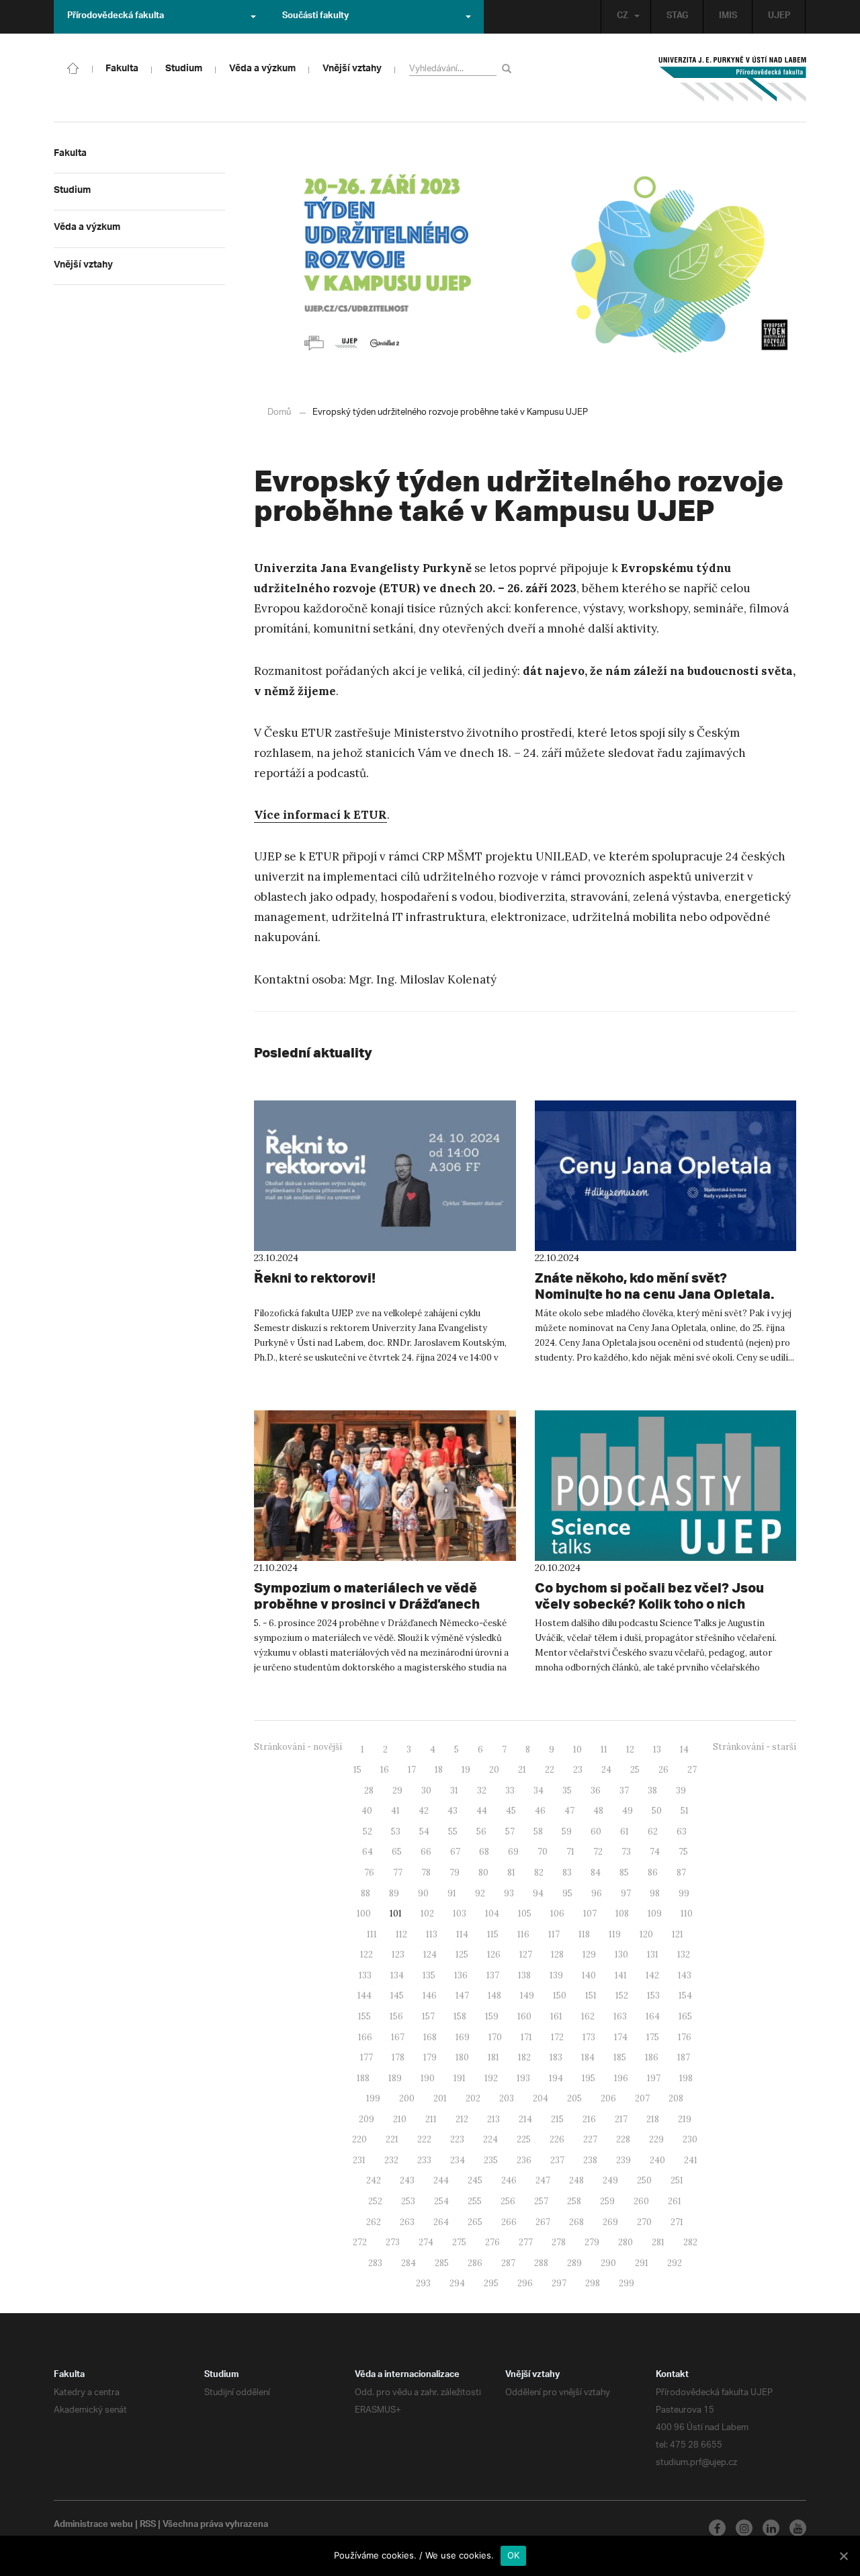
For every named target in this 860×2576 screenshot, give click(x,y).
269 (610, 2222)
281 (658, 2242)
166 (365, 2037)
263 (407, 2222)
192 (491, 2078)
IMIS (728, 17)
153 (653, 1996)
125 (462, 1955)
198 (686, 2078)
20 (494, 1770)
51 (685, 1811)
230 (690, 2139)
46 (540, 1811)
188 (363, 2078)
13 (657, 1749)
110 (687, 1914)
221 (392, 2139)
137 (493, 1975)
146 (430, 1996)
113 (432, 1934)
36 (596, 1790)
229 (656, 2139)
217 (621, 2119)
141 (621, 1975)
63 (682, 1832)
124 (430, 1955)
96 (597, 1893)
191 (460, 2078)
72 (598, 1852)
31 (454, 1790)
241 (691, 2160)
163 (620, 2016)
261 (675, 2201)
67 (455, 1852)
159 (492, 2016)
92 (480, 1893)
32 (482, 1790)
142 (652, 1975)
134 (397, 1975)
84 (596, 1873)
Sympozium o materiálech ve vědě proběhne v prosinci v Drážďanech (367, 1596)
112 (401, 1934)
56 (481, 1832)
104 (492, 1914)
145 (397, 1996)
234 (458, 2160)
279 (592, 2242)
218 (653, 2119)
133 (365, 1975)
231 (359, 2160)
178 (398, 2057)
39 (681, 1790)
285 (442, 2263)
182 (524, 2057)
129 (589, 1955)
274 (426, 2242)
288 (541, 2263)
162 (588, 2016)
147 (462, 1996)
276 (492, 2242)
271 (677, 2222)
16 (385, 1770)
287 (508, 2263)
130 (621, 1955)
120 (646, 1934)
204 (541, 2098)
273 (393, 2242)
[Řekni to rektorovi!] (385, 1176)
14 (684, 1749)
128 (557, 1955)
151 (591, 1996)
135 (429, 1975)
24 (606, 1770)
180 (462, 2057)
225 (524, 2139)
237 (557, 2160)
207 (642, 2098)
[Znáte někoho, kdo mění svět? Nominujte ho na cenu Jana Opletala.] (666, 1176)
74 (655, 1852)
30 (426, 1790)
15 (357, 1770)
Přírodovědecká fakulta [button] (116, 17)
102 (427, 1914)
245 (475, 2180)
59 (567, 1832)
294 (457, 2283)
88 (365, 1893)
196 (621, 2078)
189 (395, 2078)
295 (491, 2283)
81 (511, 1873)
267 (543, 2222)
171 (526, 2037)
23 (578, 1770)
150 (560, 1996)
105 (525, 1914)
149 (527, 1996)
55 (453, 1832)
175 (653, 2037)
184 (588, 2057)
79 (455, 1873)
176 (685, 2037)
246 (509, 2180)
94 (538, 1893)
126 (494, 1955)
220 (359, 2139)
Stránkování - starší (755, 1747)
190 (428, 2078)
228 (623, 2139)
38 (652, 1790)
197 (654, 2078)
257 (541, 2201)
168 (430, 2037)
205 (574, 2098)
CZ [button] (622, 17)
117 (554, 1934)
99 (684, 1893)
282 (690, 2242)
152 (622, 1996)
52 (368, 1832)
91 (452, 1893)
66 (426, 1852)
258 (574, 2201)
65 (397, 1852)
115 (493, 1934)
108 (622, 1914)
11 (604, 1749)
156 (396, 2016)
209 (367, 2119)
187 (684, 2057)
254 (441, 2201)
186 (652, 2057)
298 (593, 2283)
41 (395, 1811)
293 (423, 2283)
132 (684, 1955)
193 (523, 2078)
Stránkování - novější (298, 1747)
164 (653, 2016)
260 (641, 2201)
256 (508, 2201)
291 (642, 2263)
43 (453, 1811)
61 (625, 1832)
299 (627, 2283)
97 (626, 1893)
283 (375, 2263)
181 (493, 2057)
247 (543, 2180)
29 (397, 1790)
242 (374, 2180)
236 (524, 2160)
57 (510, 1832)
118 (584, 1934)
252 (375, 2201)
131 (653, 1955)
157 (428, 2016)
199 (373, 2098)
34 (539, 1790)
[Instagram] (744, 2528)
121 (678, 1934)
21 (522, 1770)
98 (655, 1893)
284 (408, 2263)
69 (513, 1852)
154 (685, 1996)
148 (494, 1996)
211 (431, 2119)
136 (461, 1975)
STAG (677, 17)
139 (556, 1975)
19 (466, 1770)
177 (367, 2057)
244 (441, 2180)
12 (630, 1749)
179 (430, 2057)
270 (644, 2222)
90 (423, 1893)
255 (475, 2201)
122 (367, 1955)
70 (543, 1852)
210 (400, 2119)
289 (574, 2263)
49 (628, 1811)
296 (525, 2283)
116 (523, 1934)
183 (556, 2057)
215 (557, 2119)
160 (524, 2016)
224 (490, 2139)
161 (556, 2016)
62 (653, 1832)
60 (596, 1832)
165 (685, 2016)
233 (424, 2160)
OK (514, 2555)
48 (598, 1811)
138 (524, 1975)
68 (484, 1852)
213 (493, 2119)
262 (374, 2222)
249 (610, 2180)
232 (391, 2160)
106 (557, 1914)
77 (398, 1873)
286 (475, 2263)
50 (657, 1811)
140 (589, 1975)
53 (396, 1832)
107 (590, 1914)
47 (569, 1811)
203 (507, 2098)
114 (462, 1934)
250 (644, 2180)
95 (567, 1893)
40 (367, 1811)
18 (439, 1770)
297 (559, 2283)
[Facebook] (717, 2528)
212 (462, 2119)
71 (570, 1852)
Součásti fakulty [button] (315, 17)
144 (364, 1996)
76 (369, 1873)
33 (510, 1790)
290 (608, 2263)
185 (620, 2057)
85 (624, 1873)
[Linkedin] (771, 2528)
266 (509, 2222)
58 (538, 1832)
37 (624, 1790)
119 (615, 1934)
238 (590, 2160)
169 (463, 2037)
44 (482, 1811)
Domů (279, 412)
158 (460, 2016)
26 (663, 1770)
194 (556, 2078)
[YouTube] (798, 2528)
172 (557, 2037)
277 (526, 2242)
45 (511, 1811)
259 (607, 2201)
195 (589, 2078)
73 (626, 1852)
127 (526, 1955)
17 (412, 1770)
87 (681, 1873)
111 (372, 1934)
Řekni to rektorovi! (315, 1278)
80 (483, 1873)
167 (398, 2037)
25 (635, 1770)
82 (539, 1873)
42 (424, 1811)
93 (509, 1893)
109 (655, 1914)
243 (407, 2180)
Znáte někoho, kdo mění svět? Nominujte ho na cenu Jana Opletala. (654, 1286)
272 (360, 2242)
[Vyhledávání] (509, 68)
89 (394, 1893)
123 (398, 1955)
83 (567, 1873)
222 (424, 2139)
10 (577, 1749)
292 (675, 2263)
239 (623, 2160)
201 (440, 2098)
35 (567, 1790)
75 (683, 1852)
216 (589, 2119)
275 (459, 2242)
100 (364, 1914)
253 (408, 2201)
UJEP (779, 17)
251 (677, 2180)
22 (550, 1770)
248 (576, 2180)
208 (676, 2098)
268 (576, 2222)
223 (457, 2139)
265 (475, 2222)
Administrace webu (93, 2526)
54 (424, 1832)
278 (559, 2242)
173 (589, 2037)
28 (369, 1790)
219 (685, 2119)
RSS (148, 2526)
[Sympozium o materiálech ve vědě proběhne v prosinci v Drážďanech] (385, 1486)
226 (557, 2139)
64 (368, 1852)
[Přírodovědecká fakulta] (73, 67)
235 (491, 2160)
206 (608, 2098)
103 (460, 1914)
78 (426, 1873)
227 (590, 2139)
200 (407, 2098)
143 (685, 1975)
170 (495, 2037)
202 (473, 2098)
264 (441, 2222)
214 (525, 2119)
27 (692, 1770)
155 (364, 2016)
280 (626, 2242)
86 (653, 1873)
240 (657, 2160)
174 (621, 2037)
